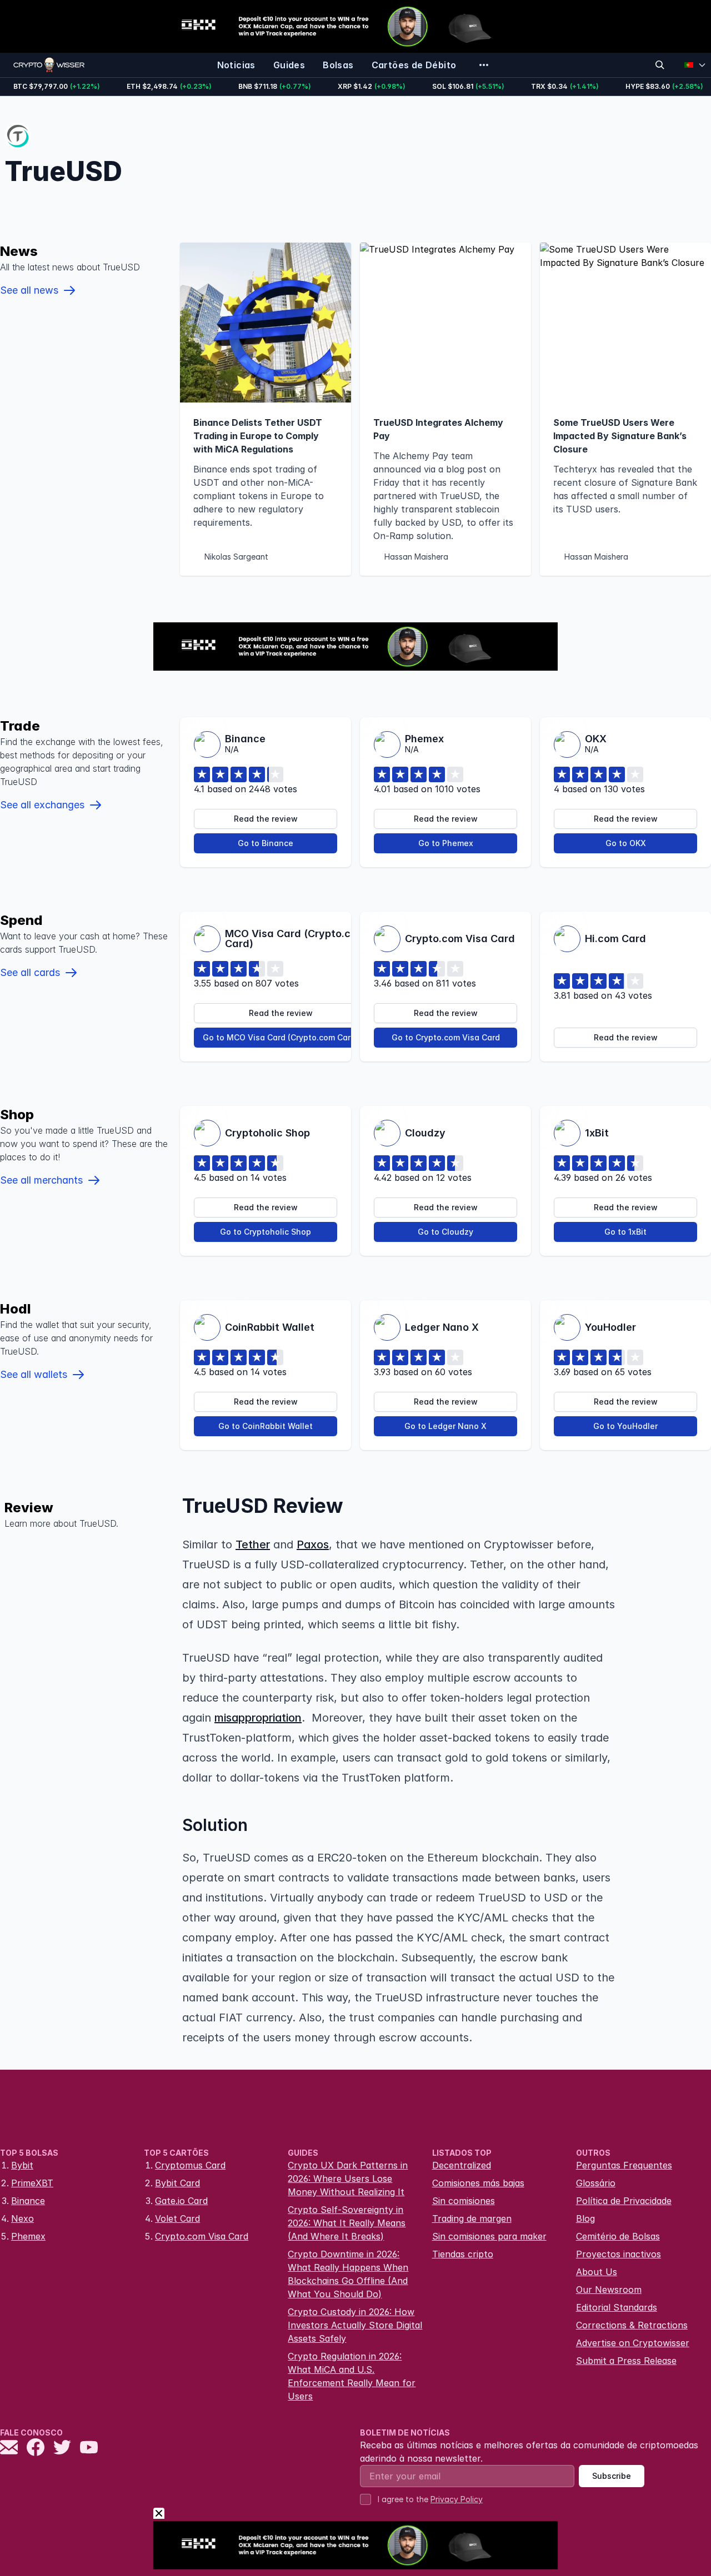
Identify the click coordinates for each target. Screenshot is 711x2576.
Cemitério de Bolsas (618, 2236)
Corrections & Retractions (632, 2325)
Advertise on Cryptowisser (633, 2343)
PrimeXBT (32, 2183)
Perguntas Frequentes (624, 2165)
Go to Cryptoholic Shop (266, 1232)
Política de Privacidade (624, 2201)
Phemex (28, 2236)
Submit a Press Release (626, 2361)
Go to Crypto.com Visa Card (446, 1037)
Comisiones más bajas (478, 2183)
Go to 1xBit (625, 1232)
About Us (597, 2272)
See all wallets (34, 1374)
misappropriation (258, 1718)
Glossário (596, 2183)
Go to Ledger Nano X (445, 1426)
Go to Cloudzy (445, 1232)
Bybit (22, 2165)
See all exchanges (42, 805)
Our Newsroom (609, 2290)
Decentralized (462, 2165)
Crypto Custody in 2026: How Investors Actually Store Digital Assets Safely (355, 2325)
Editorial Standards (617, 2307)
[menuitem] (236, 65)
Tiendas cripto (463, 2254)
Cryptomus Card (190, 2165)
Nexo (22, 2218)
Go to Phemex (446, 843)
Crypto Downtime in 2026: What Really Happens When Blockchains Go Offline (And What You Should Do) (348, 2274)
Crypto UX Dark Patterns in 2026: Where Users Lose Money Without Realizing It (348, 2178)
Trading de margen (472, 2218)
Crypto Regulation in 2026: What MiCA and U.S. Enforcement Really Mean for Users (352, 2376)
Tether (253, 1544)
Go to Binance (266, 843)
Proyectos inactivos (619, 2254)
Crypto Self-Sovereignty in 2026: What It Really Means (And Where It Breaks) (347, 2223)
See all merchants (41, 1180)
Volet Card (177, 2218)
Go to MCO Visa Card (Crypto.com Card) (281, 1037)
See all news (29, 290)
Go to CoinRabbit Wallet (266, 1426)
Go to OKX (626, 843)
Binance (28, 2201)
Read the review (266, 819)
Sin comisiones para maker (489, 2236)
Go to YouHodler (625, 1426)
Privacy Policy (457, 2499)
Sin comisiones (464, 2201)
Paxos (313, 1544)
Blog (585, 2218)
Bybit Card (177, 2183)
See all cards (30, 972)
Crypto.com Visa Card (202, 2236)
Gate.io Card (181, 2201)
